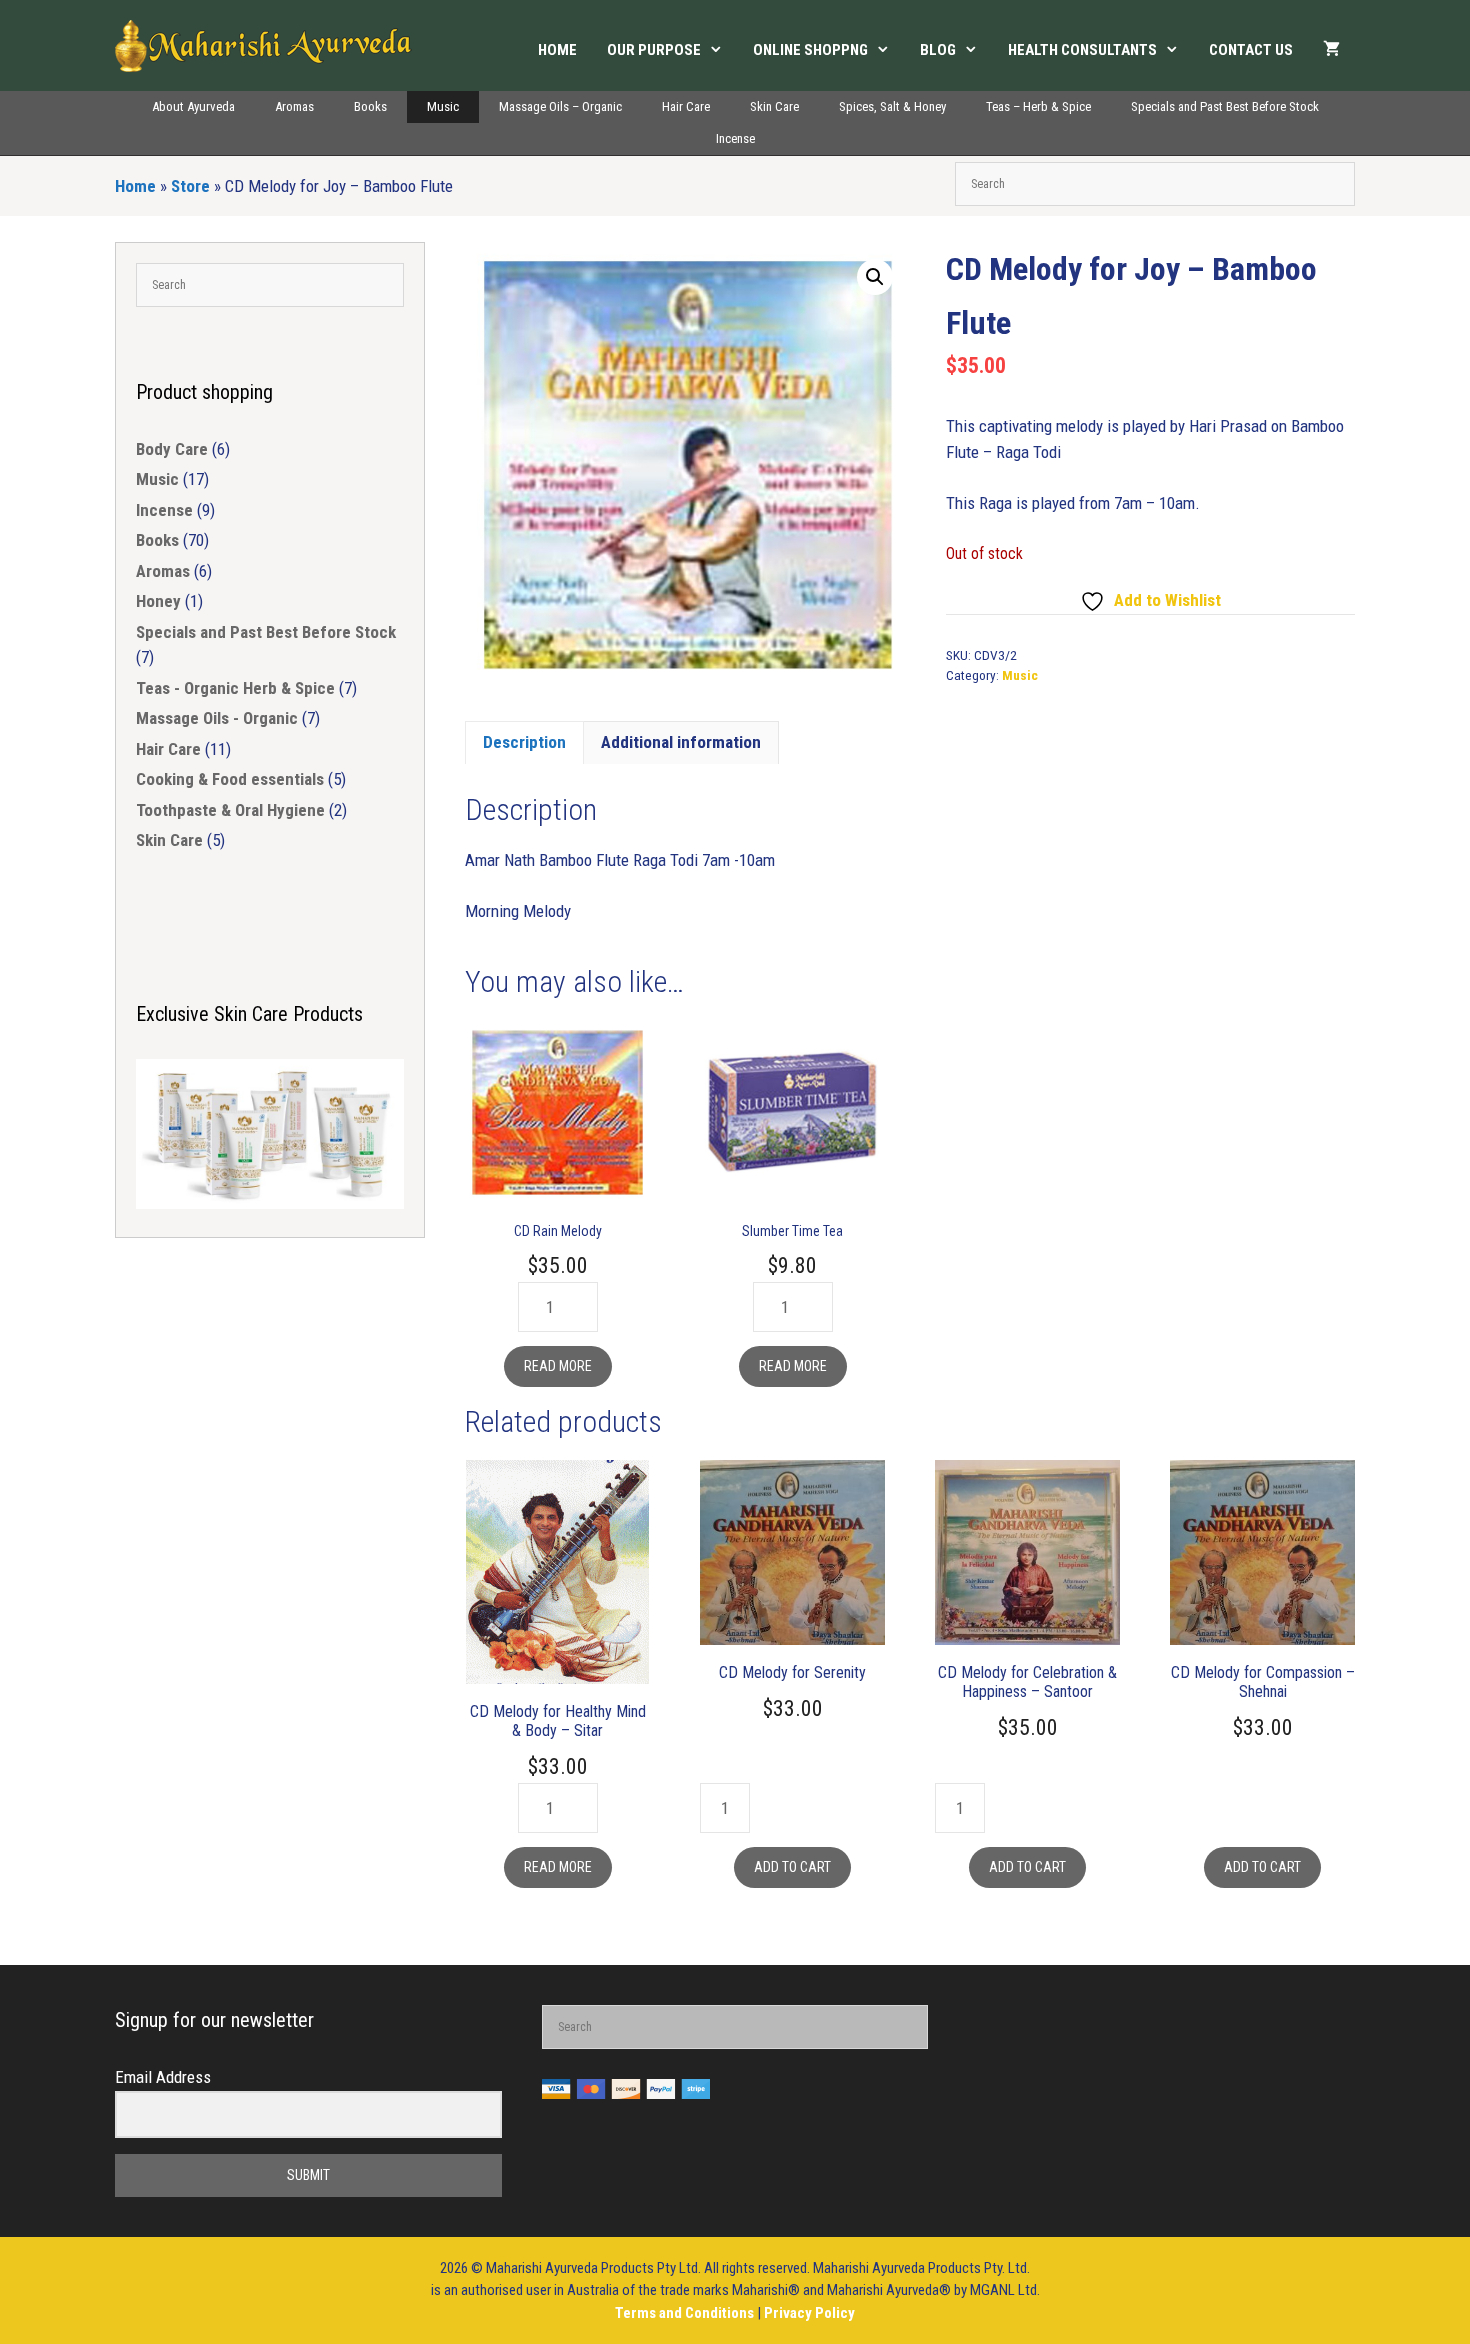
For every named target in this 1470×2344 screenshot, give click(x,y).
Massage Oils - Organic (217, 718)
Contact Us (1251, 50)
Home (557, 50)
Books (370, 106)
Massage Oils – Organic (560, 106)
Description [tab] (524, 742)
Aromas (294, 106)
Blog (938, 50)
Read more (558, 1366)
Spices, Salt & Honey (892, 106)
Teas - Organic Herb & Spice (235, 688)
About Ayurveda (193, 106)
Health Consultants (1082, 50)
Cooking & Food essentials (230, 779)
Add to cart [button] (792, 1867)
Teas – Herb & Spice (1038, 106)
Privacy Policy (809, 2313)
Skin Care (774, 106)
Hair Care (686, 106)
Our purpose (654, 50)
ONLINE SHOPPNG (810, 50)
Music (443, 106)
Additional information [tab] (681, 742)
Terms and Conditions (686, 2313)
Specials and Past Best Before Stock (1225, 106)
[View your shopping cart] (1331, 50)
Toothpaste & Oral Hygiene (230, 810)
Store (190, 186)
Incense (735, 138)
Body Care (172, 449)
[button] (875, 277)
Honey (158, 601)
